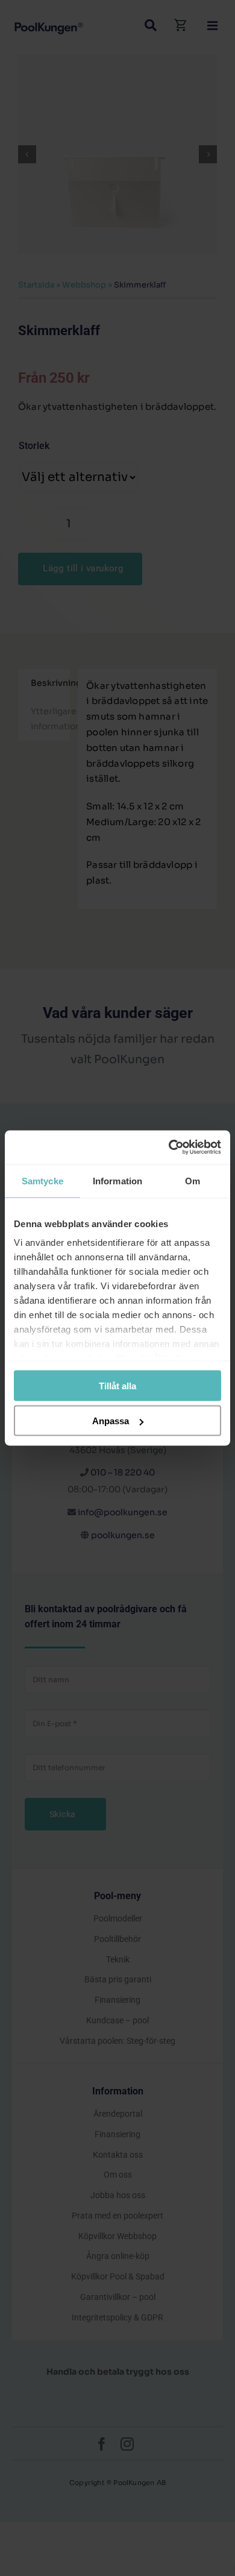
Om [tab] (193, 1180)
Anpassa (111, 1421)
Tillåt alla (117, 1385)
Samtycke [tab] (42, 1180)
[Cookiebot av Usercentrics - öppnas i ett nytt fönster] (169, 1148)
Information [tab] (117, 1180)
